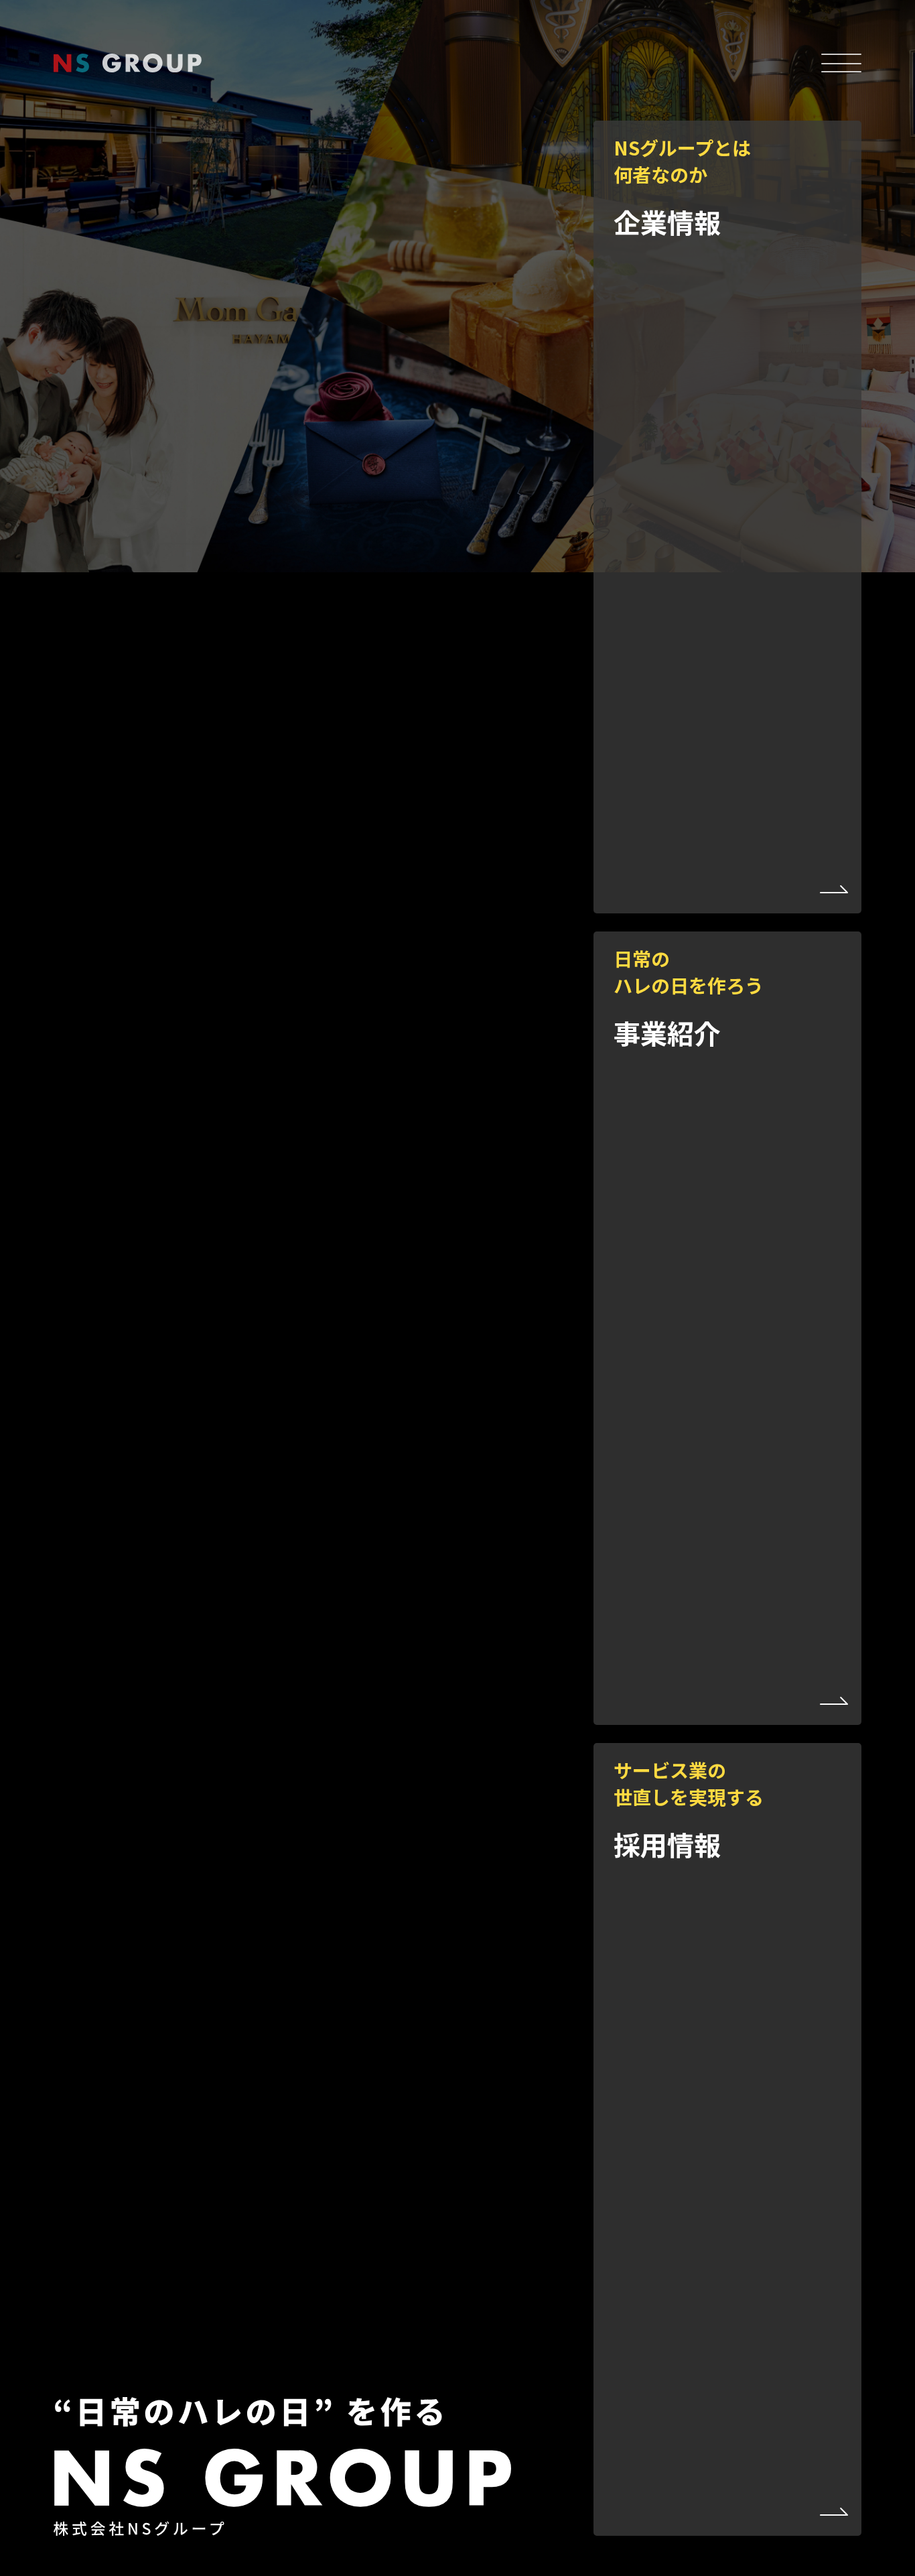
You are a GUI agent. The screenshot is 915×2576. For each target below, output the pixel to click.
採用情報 (689, 1810)
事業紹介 (689, 999)
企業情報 (682, 188)
